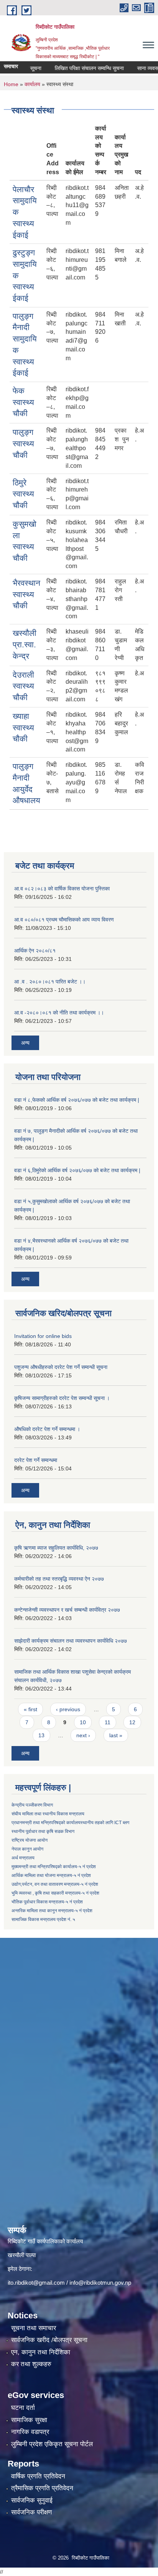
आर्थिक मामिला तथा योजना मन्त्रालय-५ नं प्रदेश (51, 1875)
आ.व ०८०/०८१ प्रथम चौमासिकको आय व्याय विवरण (64, 920)
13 (41, 1735)
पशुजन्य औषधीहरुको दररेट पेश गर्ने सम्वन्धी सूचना (61, 1367)
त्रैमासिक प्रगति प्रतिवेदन (42, 2488)
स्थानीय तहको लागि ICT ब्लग (105, 1823)
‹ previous (68, 1709)
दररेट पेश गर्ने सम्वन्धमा (36, 1460)
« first (30, 1709)
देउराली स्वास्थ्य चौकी (23, 686)
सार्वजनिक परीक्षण (31, 2512)
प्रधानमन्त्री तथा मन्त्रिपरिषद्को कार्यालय (46, 1823)
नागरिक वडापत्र (30, 2432)
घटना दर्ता (23, 2408)
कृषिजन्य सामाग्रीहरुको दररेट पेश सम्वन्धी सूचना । (62, 1398)
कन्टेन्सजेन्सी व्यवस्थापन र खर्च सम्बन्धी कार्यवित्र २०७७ (67, 1610)
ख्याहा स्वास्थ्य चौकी (23, 727)
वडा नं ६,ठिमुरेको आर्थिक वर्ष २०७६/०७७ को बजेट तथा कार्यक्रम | (77, 1170)
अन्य (25, 1043)
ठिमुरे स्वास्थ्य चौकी (23, 494)
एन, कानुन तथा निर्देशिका (41, 2352)
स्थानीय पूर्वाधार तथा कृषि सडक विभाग (43, 1831)
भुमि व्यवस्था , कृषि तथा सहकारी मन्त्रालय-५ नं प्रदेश (55, 1893)
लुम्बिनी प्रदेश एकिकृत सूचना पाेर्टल (52, 2444)
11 (108, 1722)
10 (83, 1722)
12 (132, 1722)
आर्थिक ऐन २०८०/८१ (35, 951)
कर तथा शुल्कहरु (31, 2364)
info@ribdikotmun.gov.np (100, 2283)
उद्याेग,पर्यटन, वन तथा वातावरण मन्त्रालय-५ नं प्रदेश (55, 1884)
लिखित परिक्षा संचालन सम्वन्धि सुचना (76, 68)
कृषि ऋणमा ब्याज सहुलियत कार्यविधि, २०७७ (56, 1548)
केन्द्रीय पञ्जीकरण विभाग (32, 1805)
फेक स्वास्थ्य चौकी (23, 402)
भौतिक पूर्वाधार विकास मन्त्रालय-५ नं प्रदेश (47, 1902)
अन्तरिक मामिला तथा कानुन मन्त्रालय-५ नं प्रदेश (52, 1911)
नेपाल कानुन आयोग (27, 1849)
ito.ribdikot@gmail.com (36, 2283)
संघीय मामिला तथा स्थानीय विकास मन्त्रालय (48, 1814)
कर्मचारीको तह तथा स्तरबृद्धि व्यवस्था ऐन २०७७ (59, 1579)
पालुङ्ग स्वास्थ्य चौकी (23, 443)
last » (116, 1735)
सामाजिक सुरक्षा (29, 2420)
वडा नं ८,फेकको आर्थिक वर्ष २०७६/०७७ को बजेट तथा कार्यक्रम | (77, 1100)
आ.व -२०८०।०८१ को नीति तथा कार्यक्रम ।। (59, 1013)
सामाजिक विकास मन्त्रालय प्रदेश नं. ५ (43, 1919)
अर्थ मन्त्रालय (23, 1858)
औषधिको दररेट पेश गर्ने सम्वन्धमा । (47, 1429)
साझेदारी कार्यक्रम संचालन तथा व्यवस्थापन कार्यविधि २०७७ (71, 1641)
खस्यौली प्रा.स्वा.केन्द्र (25, 644)
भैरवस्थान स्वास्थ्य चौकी (26, 594)
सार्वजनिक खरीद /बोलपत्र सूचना (49, 2340)
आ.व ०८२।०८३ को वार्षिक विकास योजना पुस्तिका (62, 889)
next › (83, 1735)
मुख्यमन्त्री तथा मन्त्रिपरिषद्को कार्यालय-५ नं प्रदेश (54, 1867)
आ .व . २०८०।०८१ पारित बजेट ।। (50, 982)
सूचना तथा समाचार (34, 2328)
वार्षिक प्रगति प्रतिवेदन (38, 2476)
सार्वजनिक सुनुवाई (32, 2500)
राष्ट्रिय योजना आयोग (30, 1840)
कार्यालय (32, 84)
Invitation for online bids (43, 1336)
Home (11, 84)
